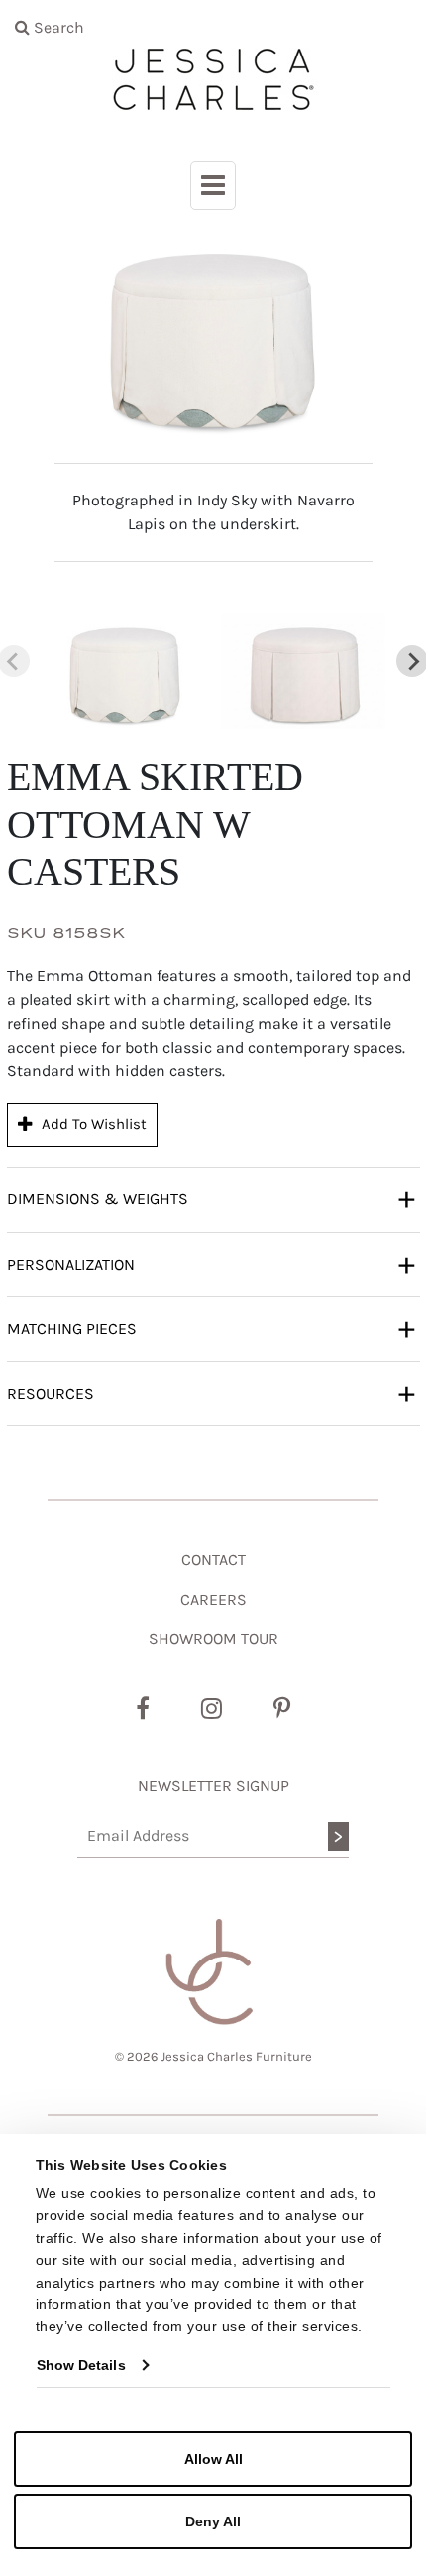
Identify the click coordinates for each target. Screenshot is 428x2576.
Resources (211, 1392)
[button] (125, 672)
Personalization (211, 1263)
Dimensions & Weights (211, 1198)
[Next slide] (412, 661)
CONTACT (214, 1560)
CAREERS (214, 1599)
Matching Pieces (211, 1328)
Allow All (214, 2459)
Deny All (213, 2521)
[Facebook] (143, 1709)
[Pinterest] (282, 1709)
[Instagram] (212, 1709)
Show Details (81, 2365)
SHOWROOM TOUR (214, 1639)
